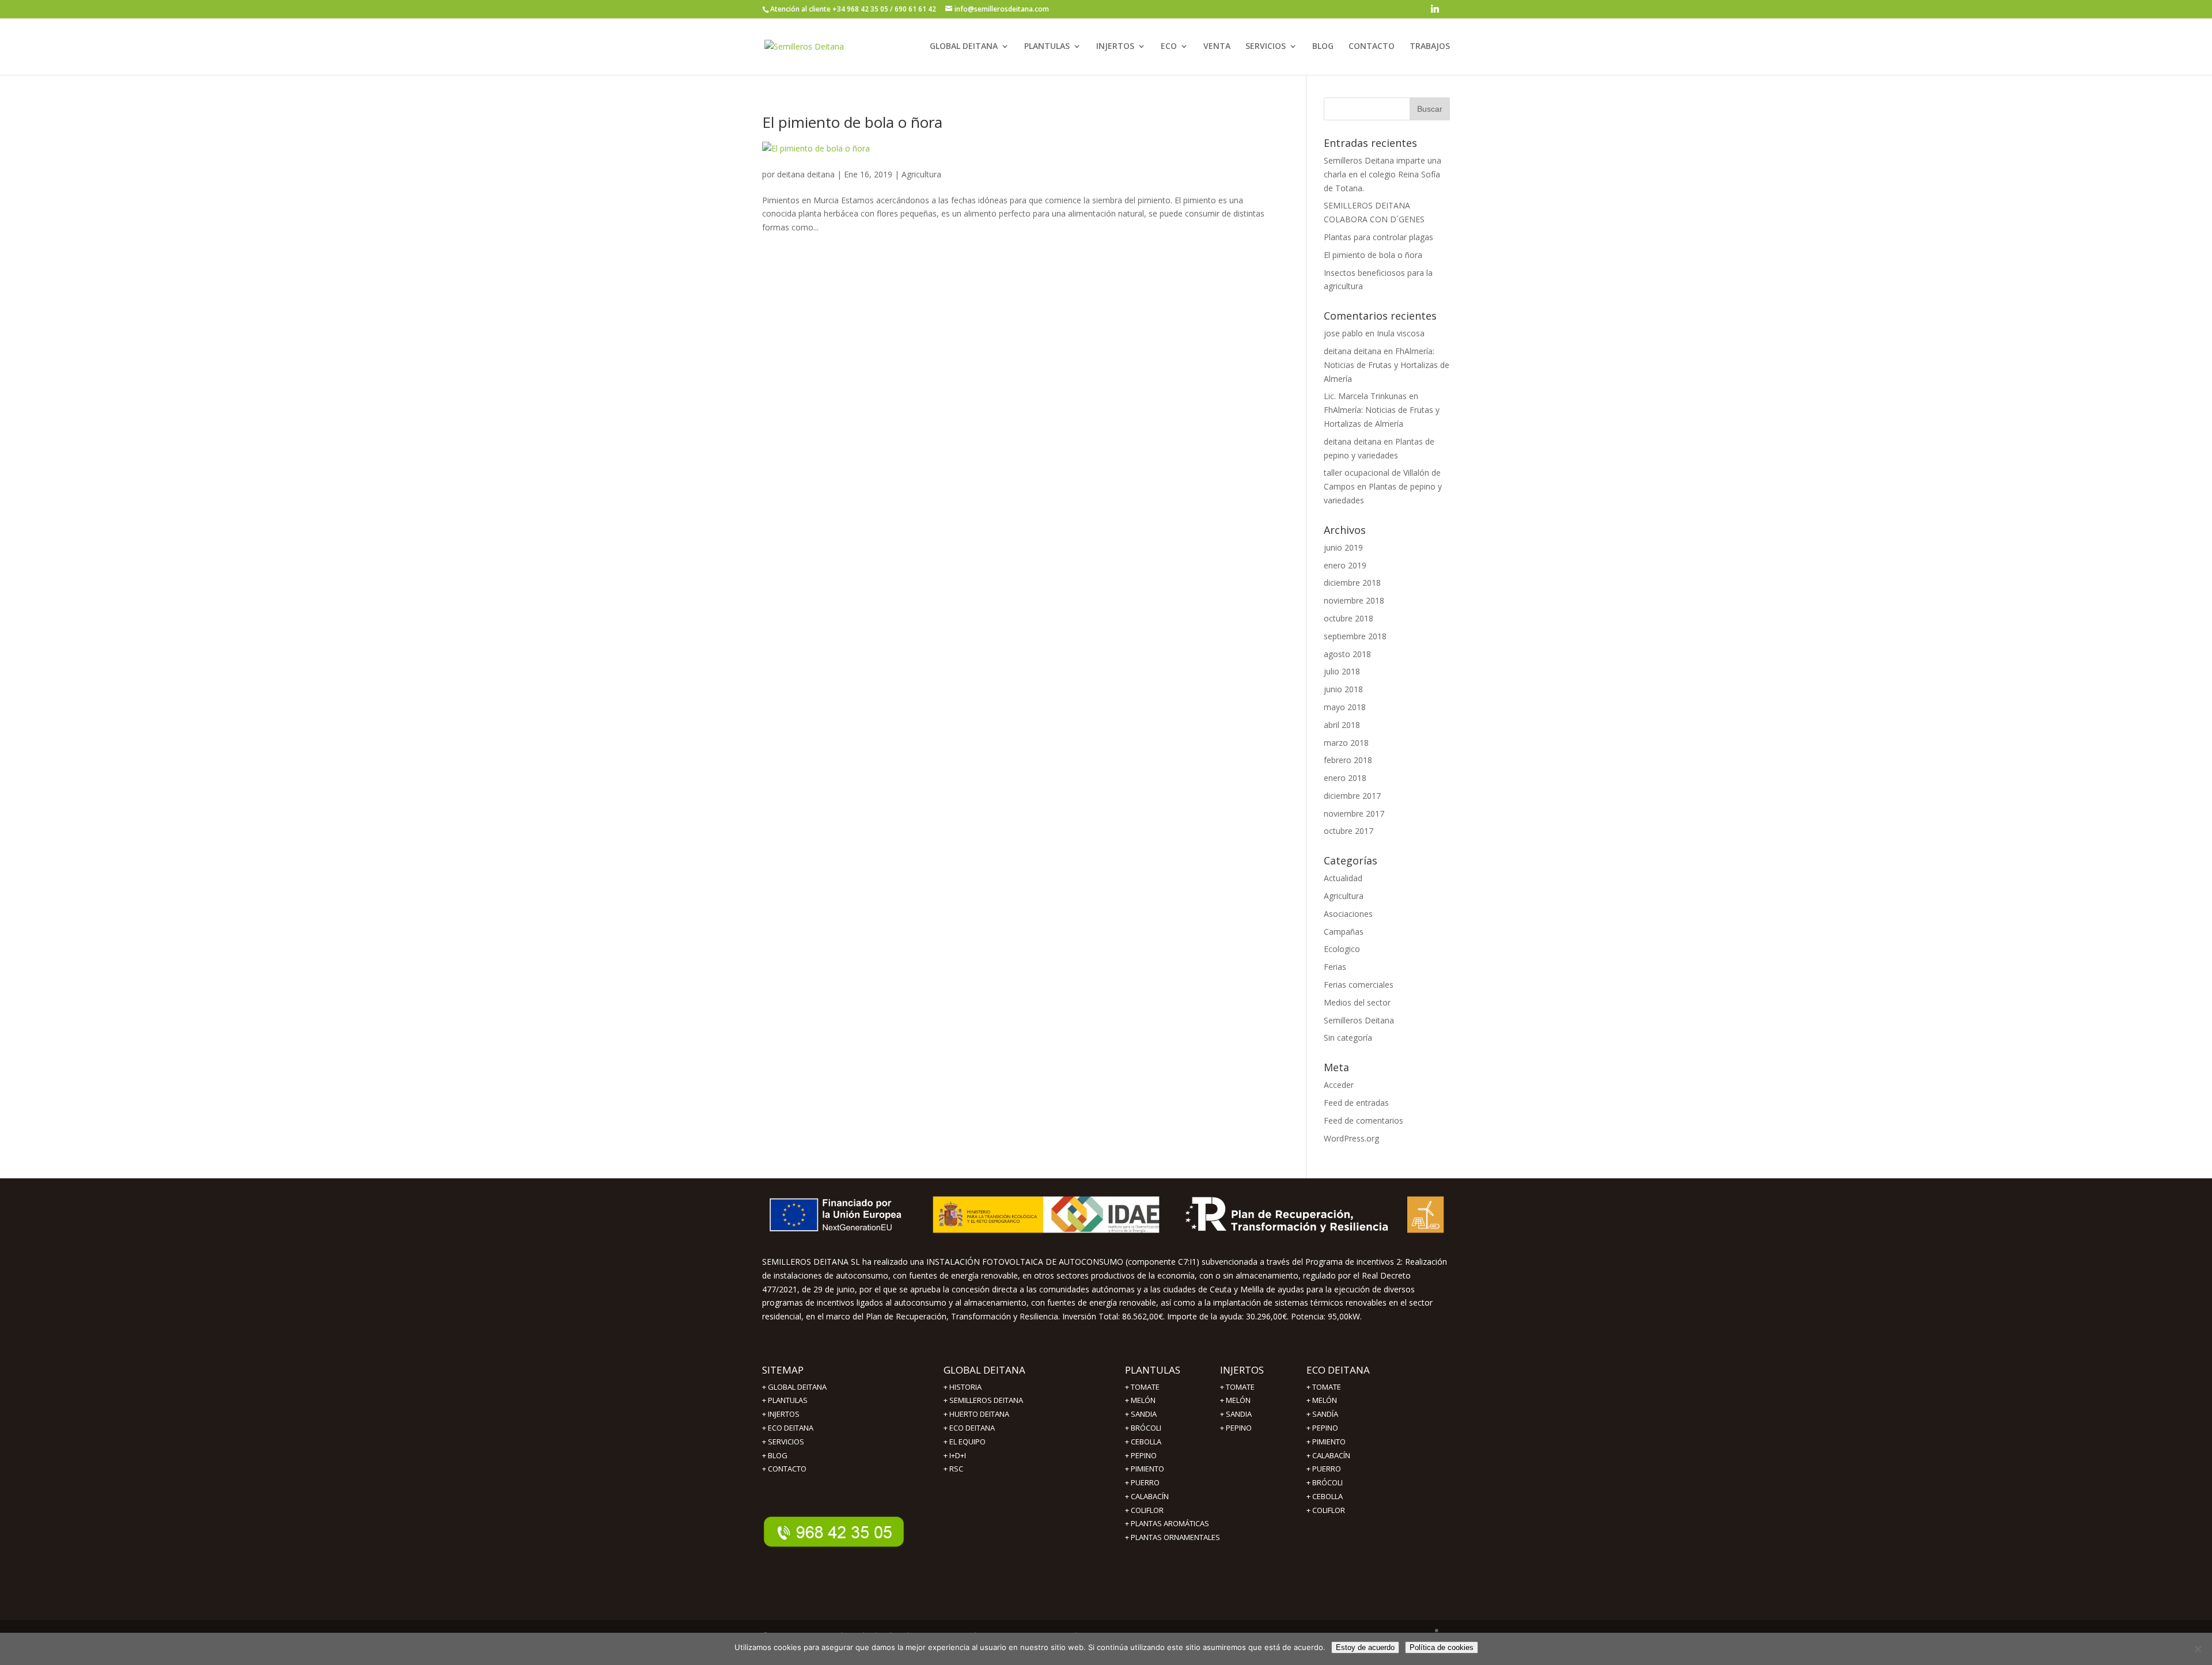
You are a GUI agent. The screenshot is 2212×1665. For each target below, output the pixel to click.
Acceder (1339, 1085)
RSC (956, 1469)
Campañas (1344, 932)
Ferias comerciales (1359, 985)
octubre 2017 (1349, 831)
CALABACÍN (1331, 1455)
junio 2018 (1343, 689)
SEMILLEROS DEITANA (986, 1400)
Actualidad (1343, 878)
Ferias (1335, 967)
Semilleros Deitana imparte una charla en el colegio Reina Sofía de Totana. (1382, 174)
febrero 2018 (1348, 760)
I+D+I (958, 1455)
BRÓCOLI (1146, 1428)
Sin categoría (1348, 1038)
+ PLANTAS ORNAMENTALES (1173, 1537)
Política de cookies (1442, 1647)
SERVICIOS (1266, 47)
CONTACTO (1372, 47)
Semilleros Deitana (1359, 1020)
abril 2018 (1342, 725)
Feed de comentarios (1363, 1120)
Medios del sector (1357, 1002)
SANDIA (1144, 1414)
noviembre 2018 (1354, 600)
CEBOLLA (1146, 1442)
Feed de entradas (1356, 1103)
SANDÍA (1325, 1414)
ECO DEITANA (791, 1428)
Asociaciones (1348, 914)
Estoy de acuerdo (1365, 1647)
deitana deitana (806, 174)
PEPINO (1144, 1455)
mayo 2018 (1345, 707)
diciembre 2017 (1352, 796)
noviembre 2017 (1354, 813)
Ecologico (1342, 949)
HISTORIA (965, 1387)
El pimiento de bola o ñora (852, 122)
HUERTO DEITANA (979, 1414)
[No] (2198, 1649)
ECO (1169, 47)
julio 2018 (1342, 671)
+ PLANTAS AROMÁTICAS (1167, 1523)
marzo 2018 (1346, 743)
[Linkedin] (1435, 12)
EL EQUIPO (967, 1442)
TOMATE (1145, 1387)
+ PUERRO (1142, 1482)
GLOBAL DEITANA (964, 47)
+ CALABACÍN (1147, 1496)
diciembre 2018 (1352, 583)
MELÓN (1143, 1400)
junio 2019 (1343, 547)
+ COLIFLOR (1144, 1510)
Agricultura (921, 174)
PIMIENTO (1147, 1469)
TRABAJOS (1430, 47)
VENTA (1217, 47)
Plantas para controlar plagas (1378, 237)
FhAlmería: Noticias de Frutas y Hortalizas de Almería (1387, 365)
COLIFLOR (1329, 1510)
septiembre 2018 (1355, 636)
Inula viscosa (1401, 333)
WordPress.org (1351, 1138)
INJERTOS (1115, 47)
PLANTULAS (1047, 47)
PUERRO (1327, 1469)
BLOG (1323, 47)
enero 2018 (1345, 778)
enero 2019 (1345, 565)
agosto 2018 (1347, 654)
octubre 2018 (1349, 618)
